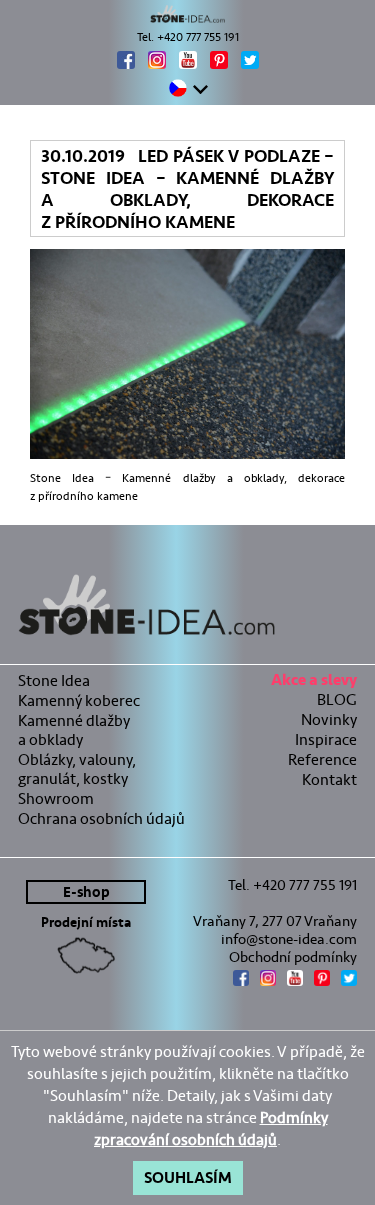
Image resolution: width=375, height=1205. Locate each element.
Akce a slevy (314, 682)
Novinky (329, 719)
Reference (322, 759)
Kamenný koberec (79, 700)
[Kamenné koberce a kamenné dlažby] (187, 14)
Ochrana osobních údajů (101, 818)
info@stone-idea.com (289, 939)
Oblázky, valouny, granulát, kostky (77, 769)
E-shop (86, 892)
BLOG (337, 699)
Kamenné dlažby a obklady (74, 730)
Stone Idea (54, 680)
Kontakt (329, 779)
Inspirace (326, 739)
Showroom (56, 798)
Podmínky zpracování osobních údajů (211, 1128)
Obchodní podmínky (293, 957)
